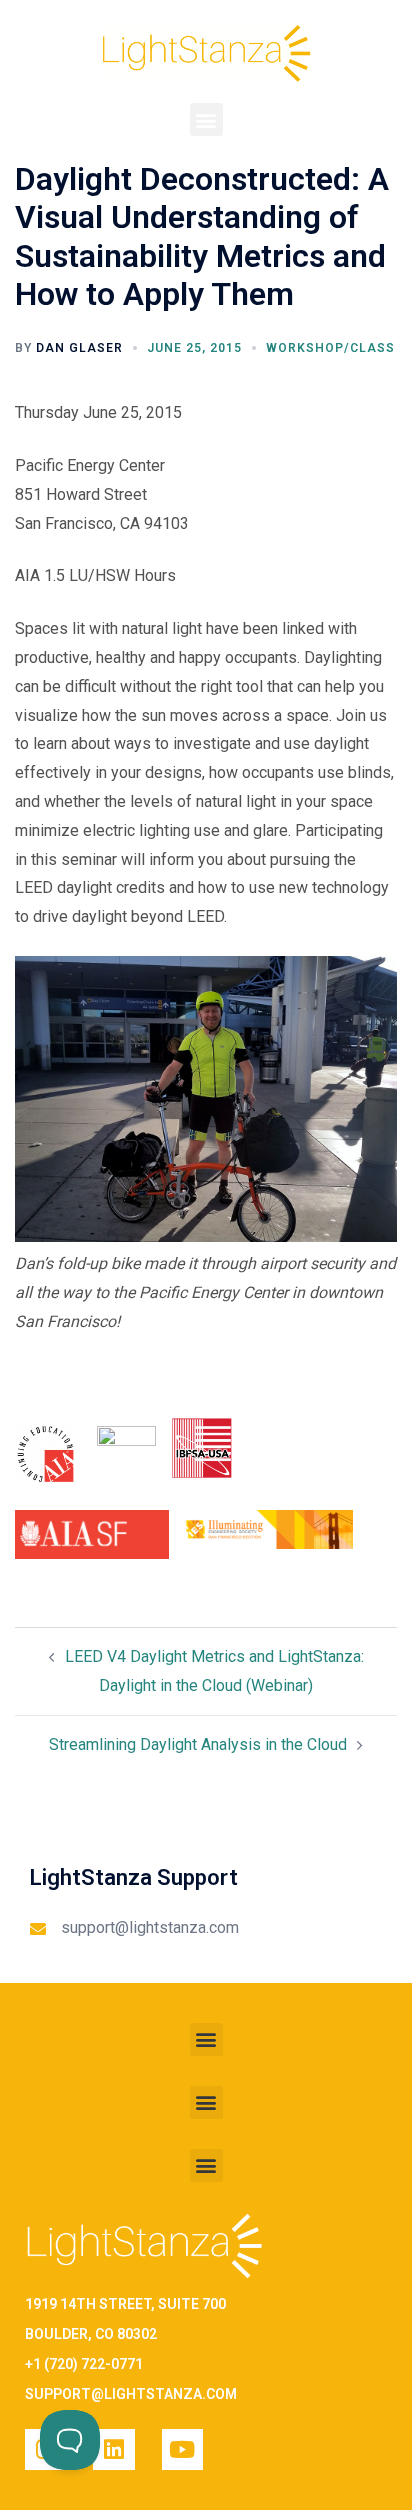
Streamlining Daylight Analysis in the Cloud (198, 1744)
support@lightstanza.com (150, 1927)
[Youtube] (182, 2449)
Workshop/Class (330, 348)
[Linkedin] (113, 2449)
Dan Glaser (79, 348)
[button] (206, 119)
